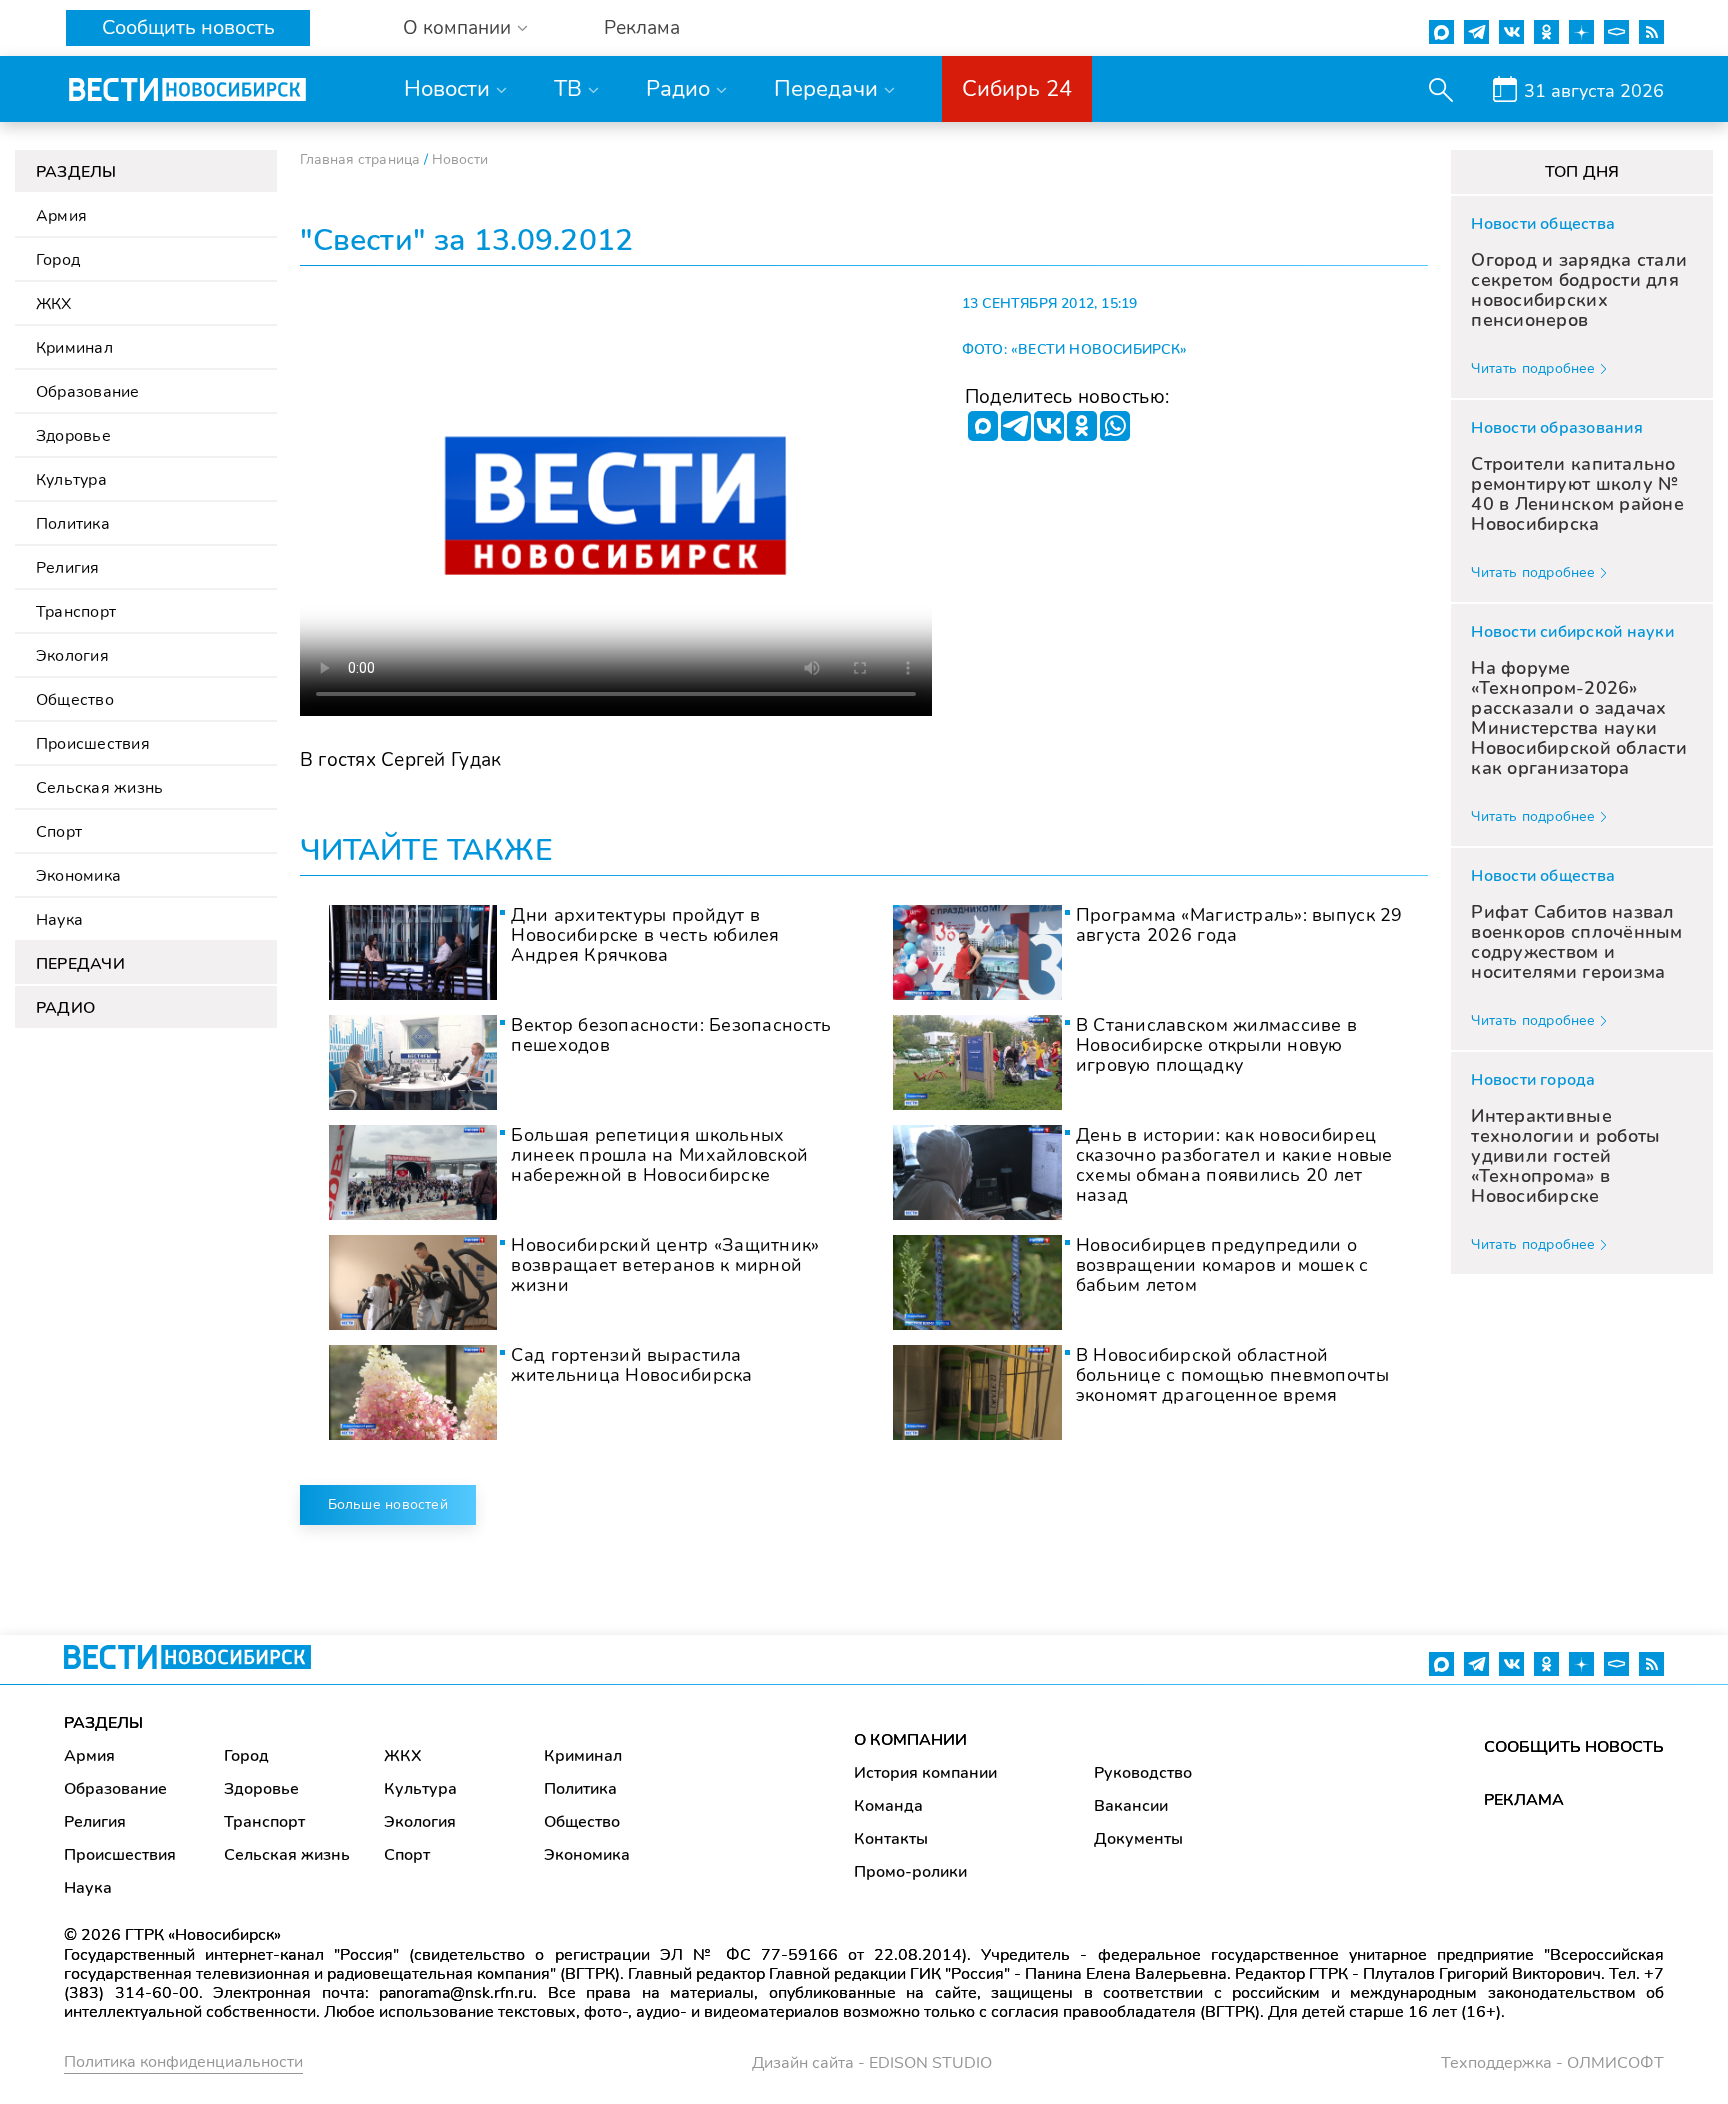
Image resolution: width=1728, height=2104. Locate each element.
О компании (457, 28)
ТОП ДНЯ (1582, 172)
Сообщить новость (188, 27)
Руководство (1143, 1773)
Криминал (74, 348)
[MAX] (983, 426)
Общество (75, 700)
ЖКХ (54, 304)
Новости (447, 89)
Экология (72, 656)
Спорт (59, 832)
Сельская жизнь (99, 788)
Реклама (642, 28)
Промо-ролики (910, 1872)
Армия (61, 216)
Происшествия (93, 744)
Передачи (826, 89)
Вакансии (1131, 1806)
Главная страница (360, 159)
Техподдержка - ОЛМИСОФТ (1552, 2063)
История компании (925, 1773)
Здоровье (73, 436)
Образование (88, 392)
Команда (888, 1806)
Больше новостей (388, 1504)
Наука (59, 920)
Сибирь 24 (1017, 89)
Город (58, 260)
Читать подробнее (1533, 368)
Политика (73, 524)
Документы (1138, 1839)
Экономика (78, 876)
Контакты (891, 1839)
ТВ (568, 89)
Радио (678, 89)
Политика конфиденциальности (183, 2062)
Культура (71, 480)
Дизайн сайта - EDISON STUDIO (872, 2063)
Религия (68, 568)
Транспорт (76, 612)
